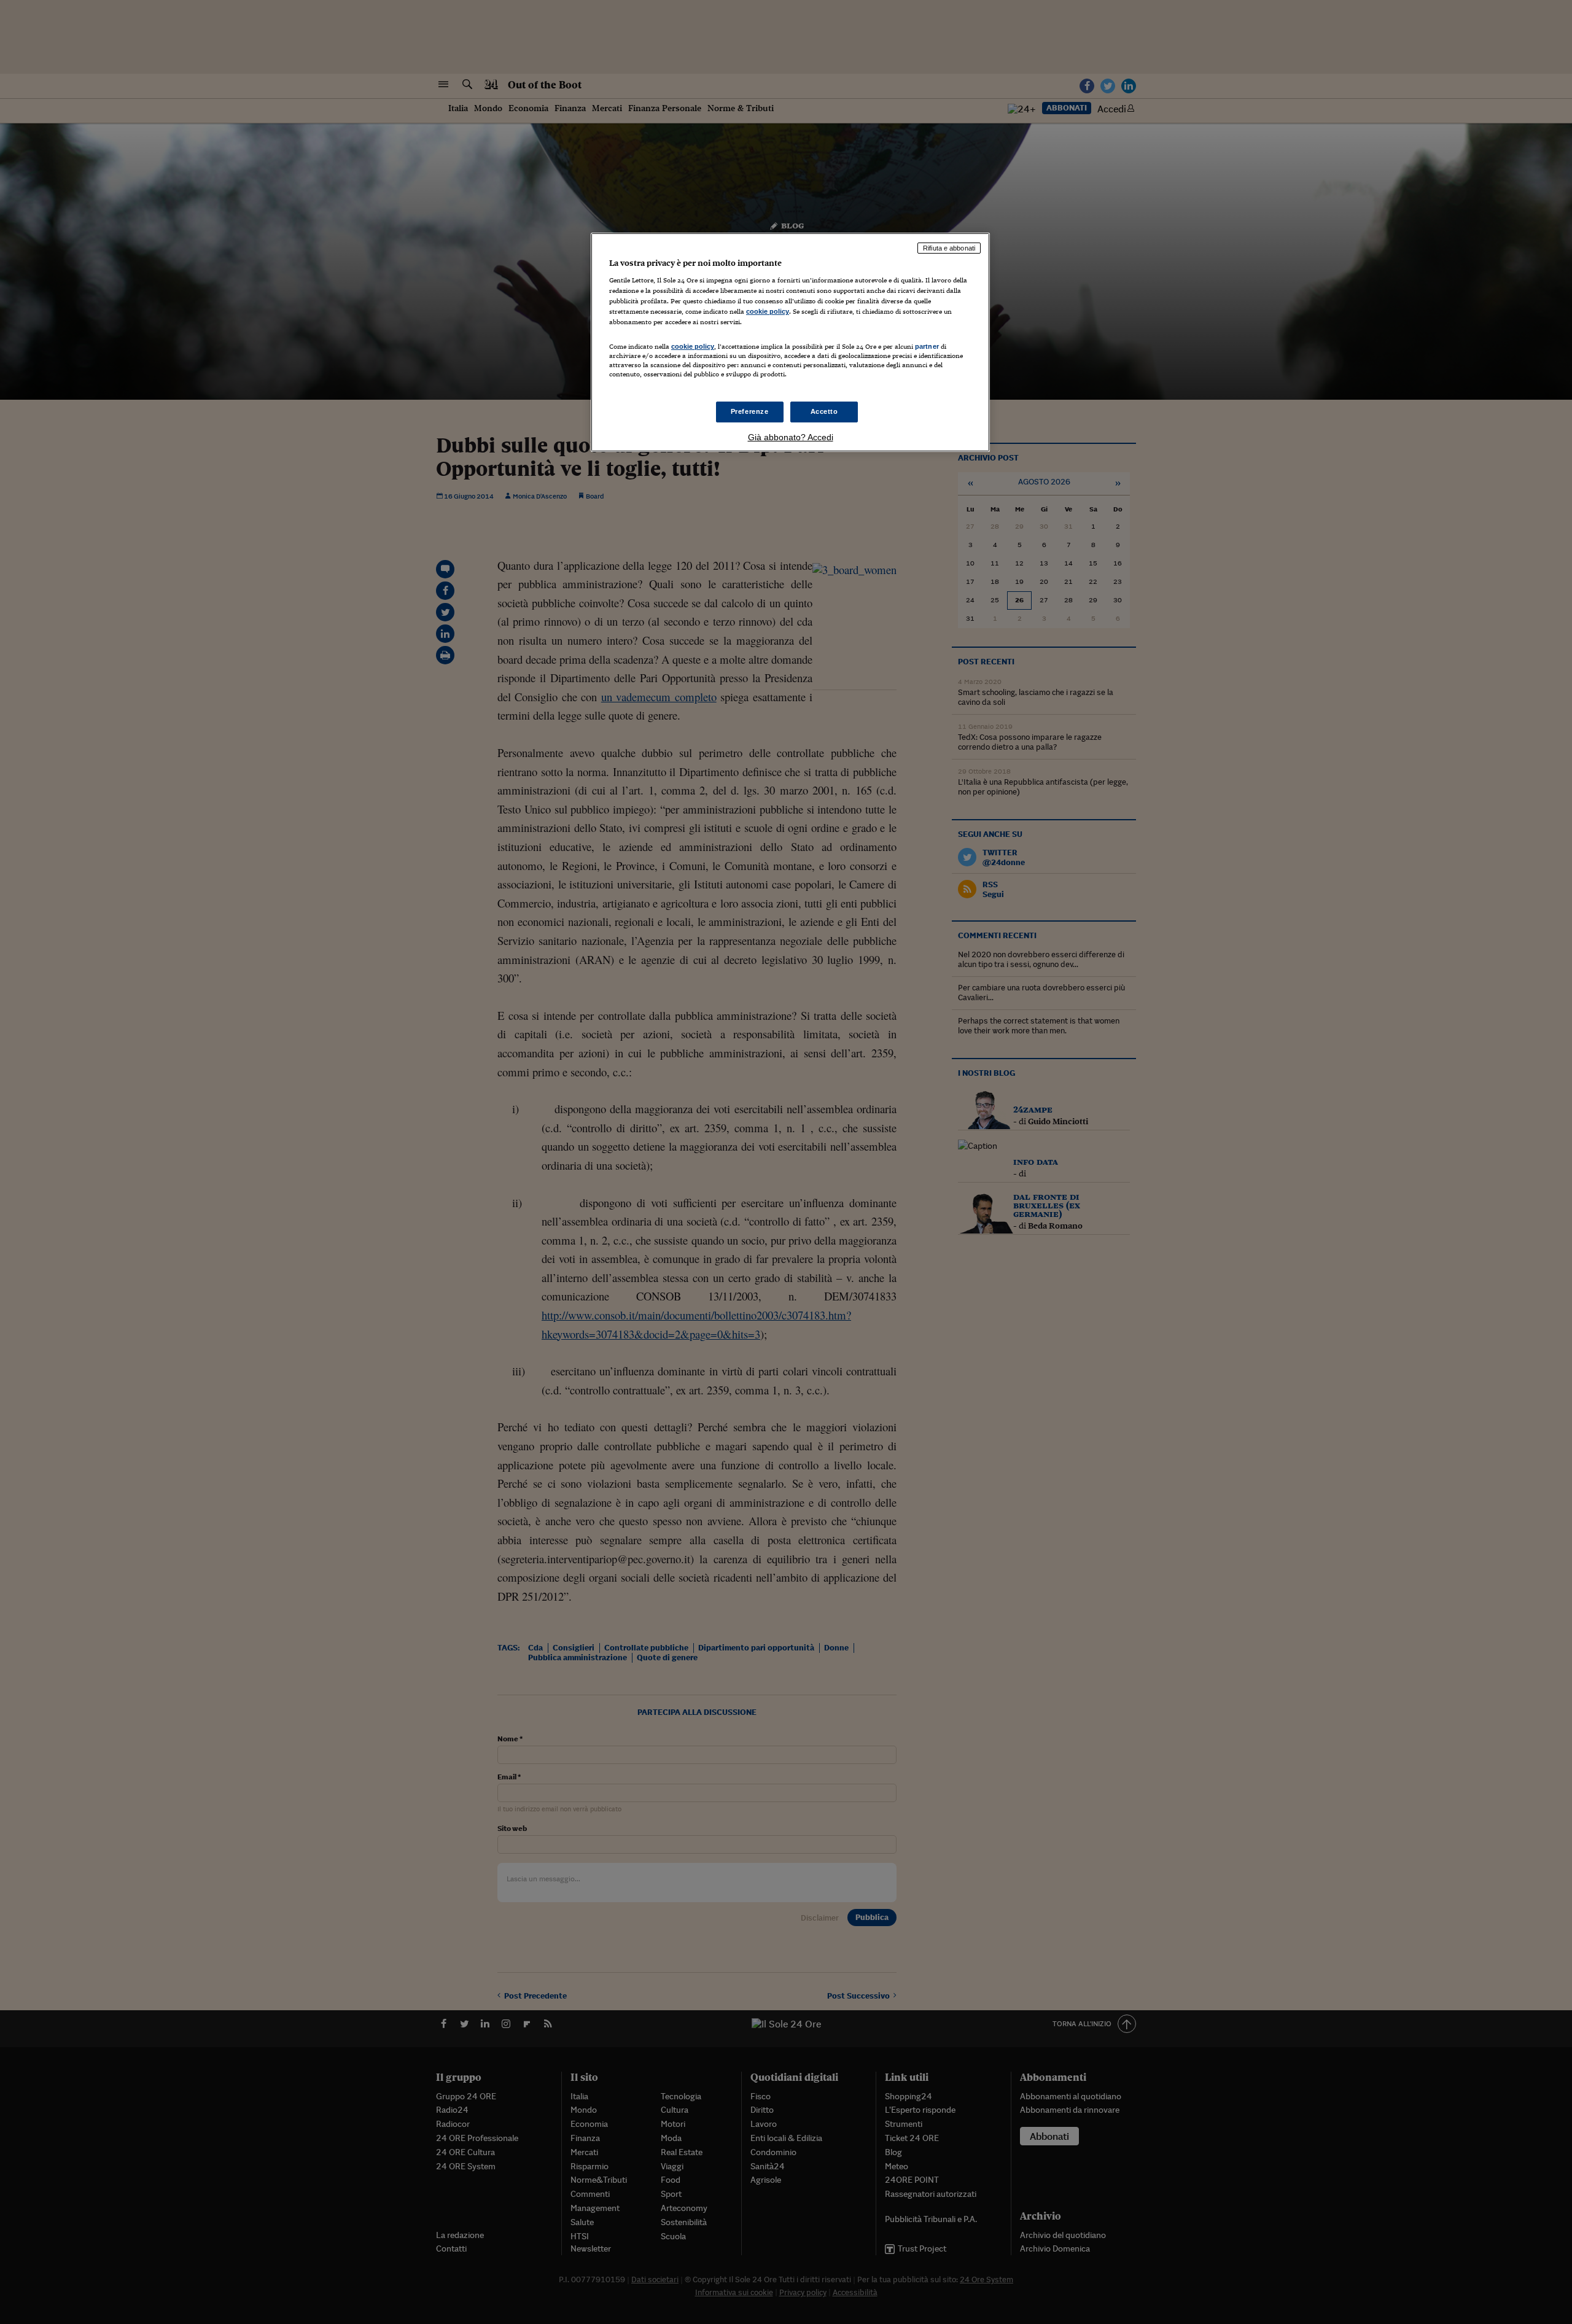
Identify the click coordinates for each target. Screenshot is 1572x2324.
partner (927, 346)
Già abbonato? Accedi (791, 437)
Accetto (824, 411)
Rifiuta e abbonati (949, 248)
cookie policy (768, 311)
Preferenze (750, 411)
